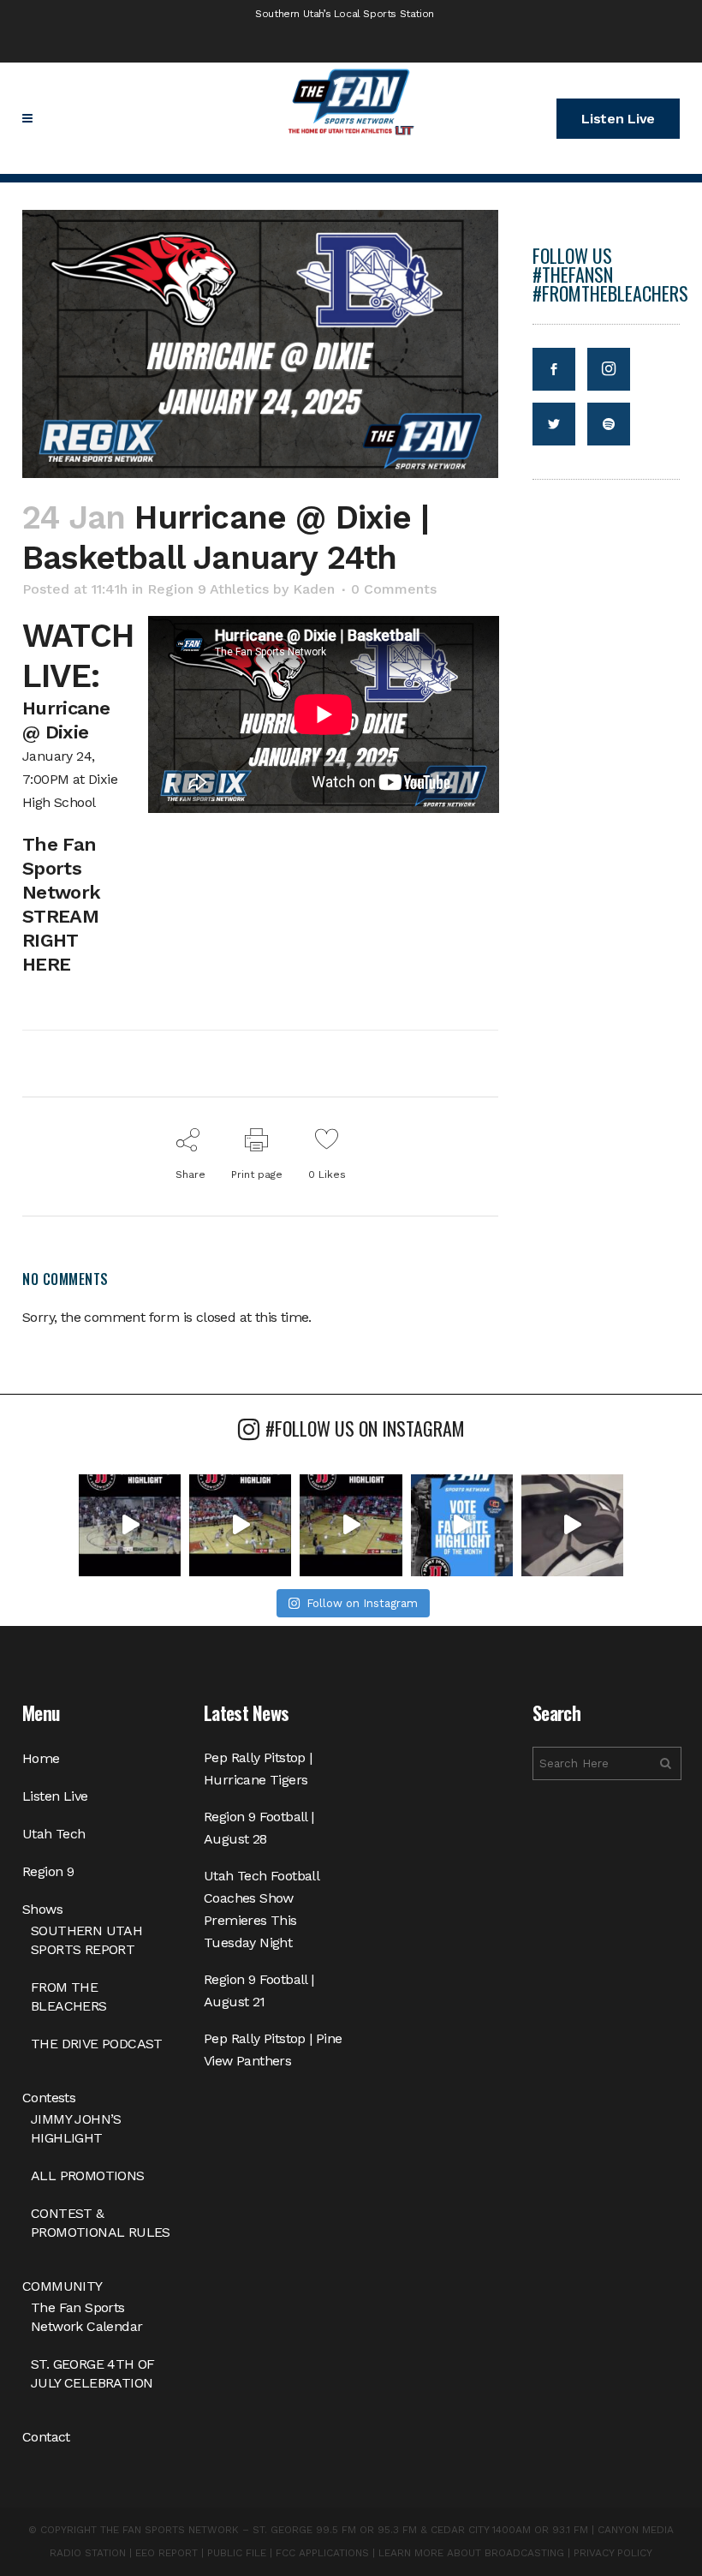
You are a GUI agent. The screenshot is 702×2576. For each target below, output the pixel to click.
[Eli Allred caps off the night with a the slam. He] (240, 1525)
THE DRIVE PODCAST (97, 2044)
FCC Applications (322, 2553)
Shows (42, 1909)
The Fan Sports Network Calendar (86, 2317)
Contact (46, 2437)
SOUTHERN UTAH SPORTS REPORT (86, 1940)
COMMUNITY (62, 2286)
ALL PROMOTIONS (88, 2176)
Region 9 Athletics (208, 589)
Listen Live (618, 119)
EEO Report (167, 2553)
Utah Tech (54, 1834)
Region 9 (48, 1871)
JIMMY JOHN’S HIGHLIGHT (76, 2128)
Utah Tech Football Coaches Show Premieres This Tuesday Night (261, 1909)
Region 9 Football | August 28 (259, 1828)
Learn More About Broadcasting (471, 2553)
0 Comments (394, 589)
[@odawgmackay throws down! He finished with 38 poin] (130, 1525)
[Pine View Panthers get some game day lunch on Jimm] (572, 1525)
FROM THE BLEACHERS (69, 1996)
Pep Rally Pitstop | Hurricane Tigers (258, 1769)
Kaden (314, 589)
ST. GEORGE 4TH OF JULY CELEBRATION (93, 2373)
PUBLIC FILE (237, 2553)
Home (41, 1758)
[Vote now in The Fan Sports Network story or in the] (462, 1525)
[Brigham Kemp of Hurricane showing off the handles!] (351, 1525)
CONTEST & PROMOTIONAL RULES (101, 2223)
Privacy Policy (613, 2553)
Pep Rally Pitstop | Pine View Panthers (273, 2050)
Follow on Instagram (362, 1603)
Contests (49, 2098)
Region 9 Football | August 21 (259, 1990)
